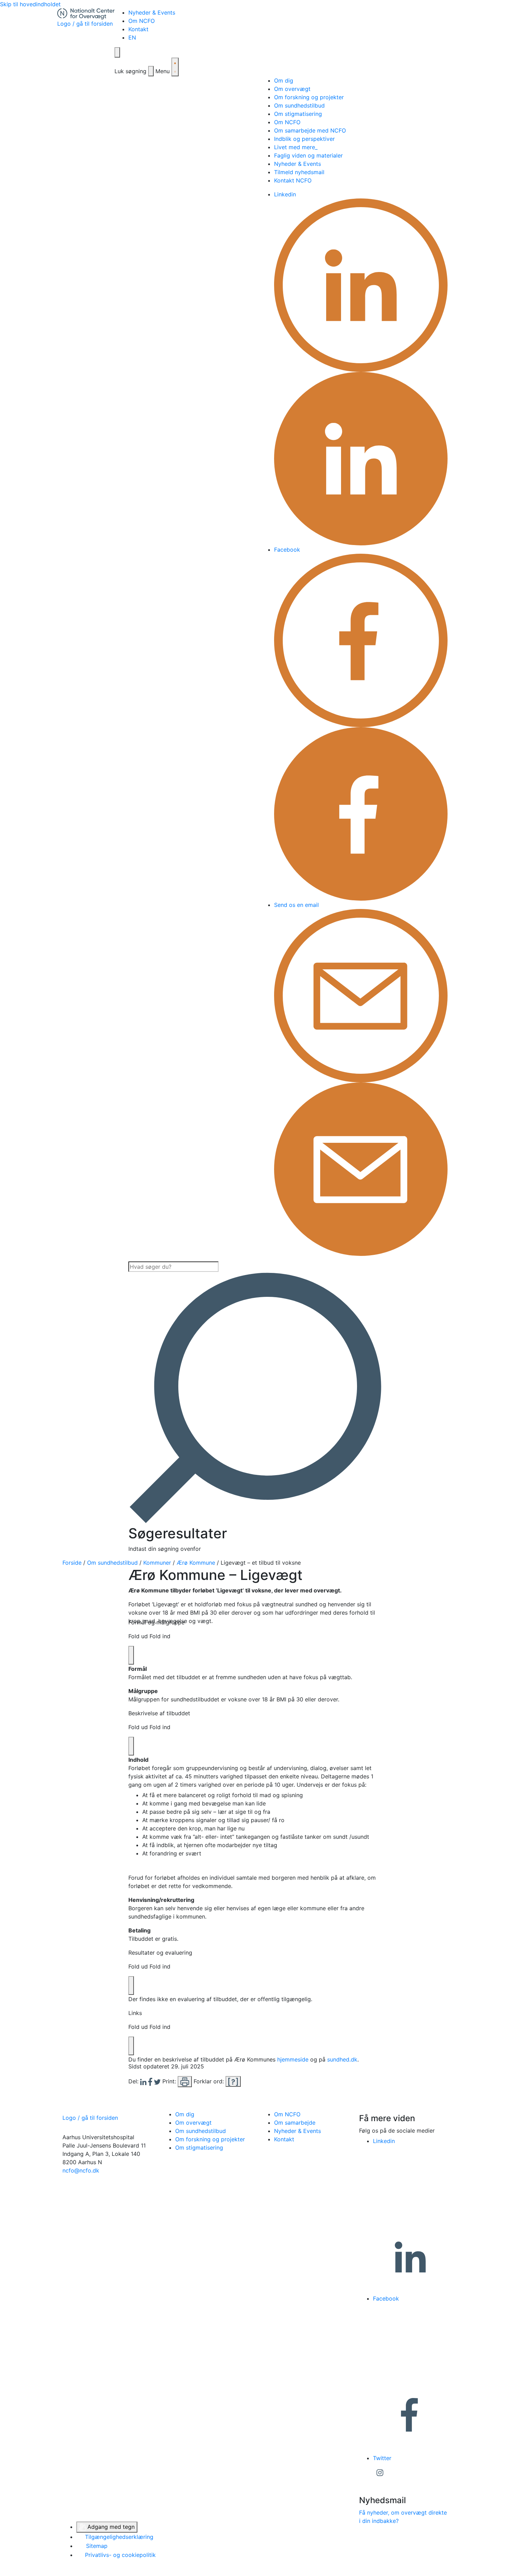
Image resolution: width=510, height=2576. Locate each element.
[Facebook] (151, 2081)
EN (132, 37)
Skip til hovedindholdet (30, 4)
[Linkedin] (144, 2081)
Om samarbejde (295, 2123)
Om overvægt (292, 89)
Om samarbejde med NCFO (310, 130)
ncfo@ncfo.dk (81, 2170)
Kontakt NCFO (293, 180)
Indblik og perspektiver (304, 139)
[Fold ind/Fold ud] (131, 1655)
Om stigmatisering (298, 114)
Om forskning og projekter (309, 97)
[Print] (185, 2082)
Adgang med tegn (110, 2527)
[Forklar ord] (233, 2081)
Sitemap (96, 2546)
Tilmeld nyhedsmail (299, 172)
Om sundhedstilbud (299, 105)
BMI (195, 1613)
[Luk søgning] (151, 71)
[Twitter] (158, 2081)
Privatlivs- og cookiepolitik (120, 2555)
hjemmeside (293, 2059)
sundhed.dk (342, 2059)
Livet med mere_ (296, 147)
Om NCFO (142, 21)
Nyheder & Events (152, 12)
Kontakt (138, 29)
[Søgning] (117, 52)
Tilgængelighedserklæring (118, 2537)
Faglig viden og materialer (308, 155)
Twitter (383, 2458)
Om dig (284, 80)
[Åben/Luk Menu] (175, 67)
